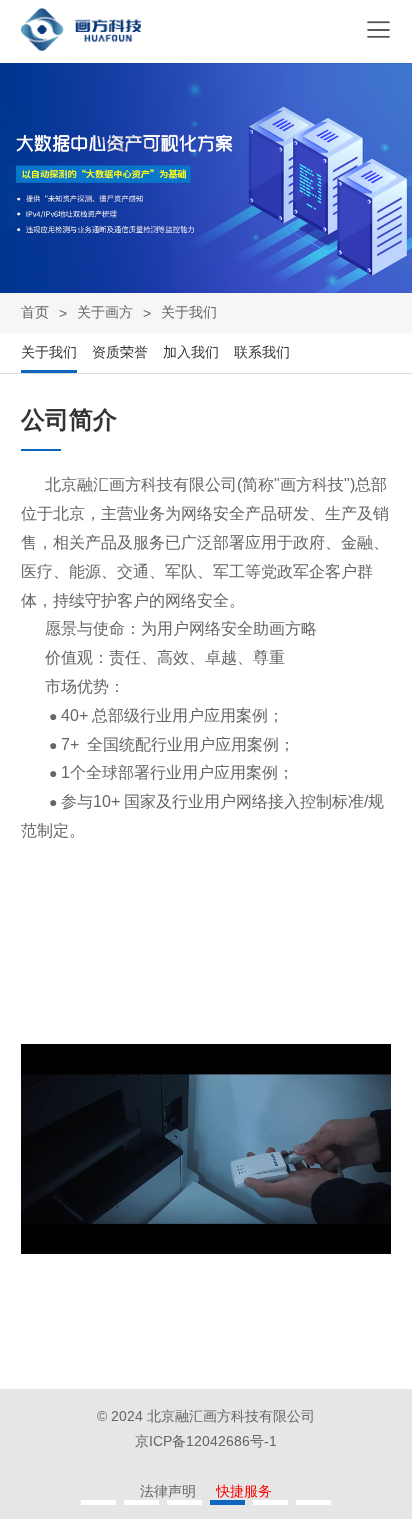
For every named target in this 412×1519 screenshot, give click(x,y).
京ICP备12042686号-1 (206, 1441)
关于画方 (105, 312)
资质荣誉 (120, 352)
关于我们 (189, 312)
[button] (98, 1502)
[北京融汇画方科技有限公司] (81, 45)
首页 (35, 312)
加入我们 (191, 352)
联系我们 (262, 352)
